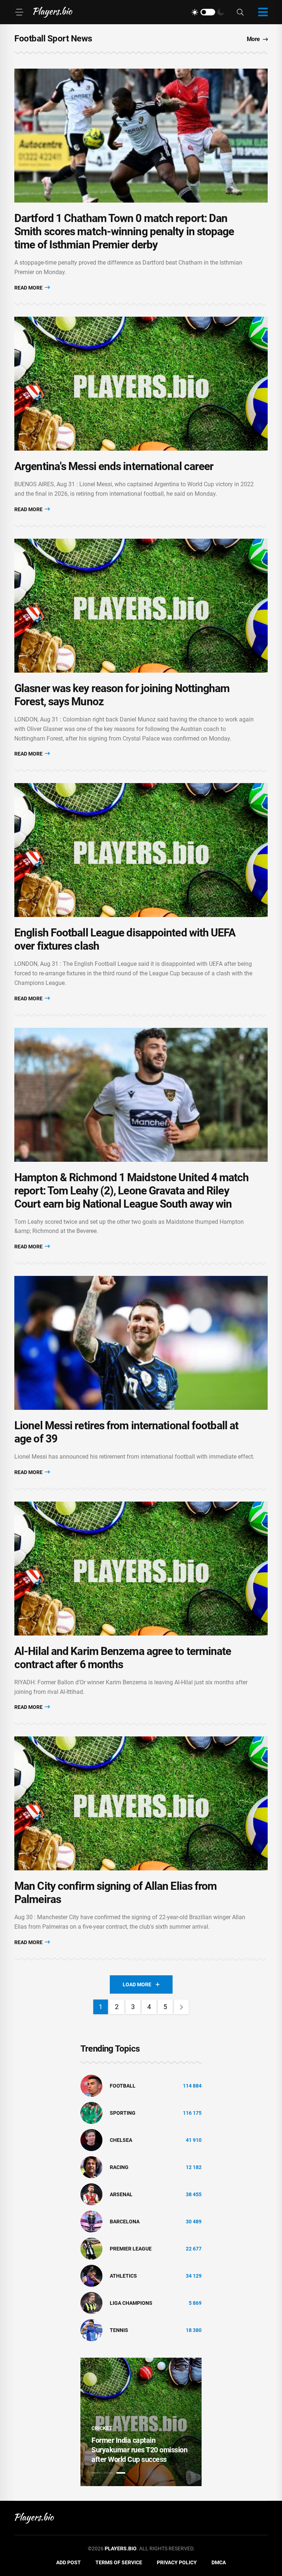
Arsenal (121, 2194)
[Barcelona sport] (91, 2221)
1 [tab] (96, 2473)
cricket (102, 2428)
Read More (29, 288)
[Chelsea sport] (91, 2140)
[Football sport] (91, 2085)
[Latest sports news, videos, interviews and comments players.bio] (53, 12)
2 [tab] (108, 2473)
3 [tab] (121, 2473)
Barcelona (125, 2222)
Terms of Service (119, 2562)
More (253, 39)
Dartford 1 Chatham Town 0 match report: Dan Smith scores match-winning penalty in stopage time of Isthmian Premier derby (124, 231)
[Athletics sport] (91, 2275)
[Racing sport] (91, 2167)
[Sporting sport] (91, 2113)
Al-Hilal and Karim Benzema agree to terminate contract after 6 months (123, 1658)
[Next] (181, 2007)
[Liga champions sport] (91, 2303)
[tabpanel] (141, 2422)
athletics (123, 2276)
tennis (119, 2330)
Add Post (68, 2562)
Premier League (131, 2249)
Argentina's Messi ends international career (114, 466)
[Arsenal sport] (91, 2194)
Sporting (123, 2113)
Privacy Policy (177, 2562)
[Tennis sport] (91, 2330)
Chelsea (121, 2140)
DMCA (219, 2562)
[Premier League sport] (91, 2248)
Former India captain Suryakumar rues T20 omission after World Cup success (139, 2450)
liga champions (131, 2303)
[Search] (240, 12)
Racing (119, 2167)
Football (123, 2086)
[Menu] (19, 12)
